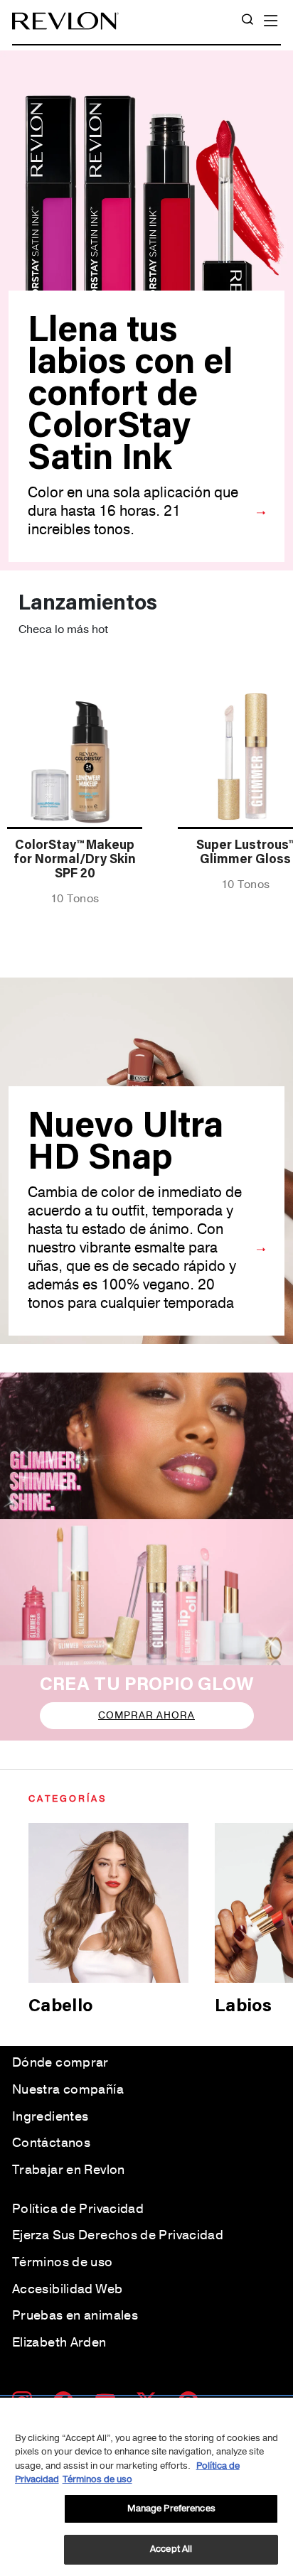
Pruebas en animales (75, 2315)
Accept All (171, 2549)
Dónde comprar (60, 2062)
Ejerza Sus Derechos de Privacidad (118, 2235)
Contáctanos (51, 2143)
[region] (146, 2487)
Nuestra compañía (68, 2089)
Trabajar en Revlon (69, 2170)
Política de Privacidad (78, 2209)
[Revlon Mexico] (65, 21)
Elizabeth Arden (59, 2342)
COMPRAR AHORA (146, 1715)
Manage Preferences (171, 2509)
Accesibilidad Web (67, 2289)
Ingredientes (50, 2116)
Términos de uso (63, 2262)
